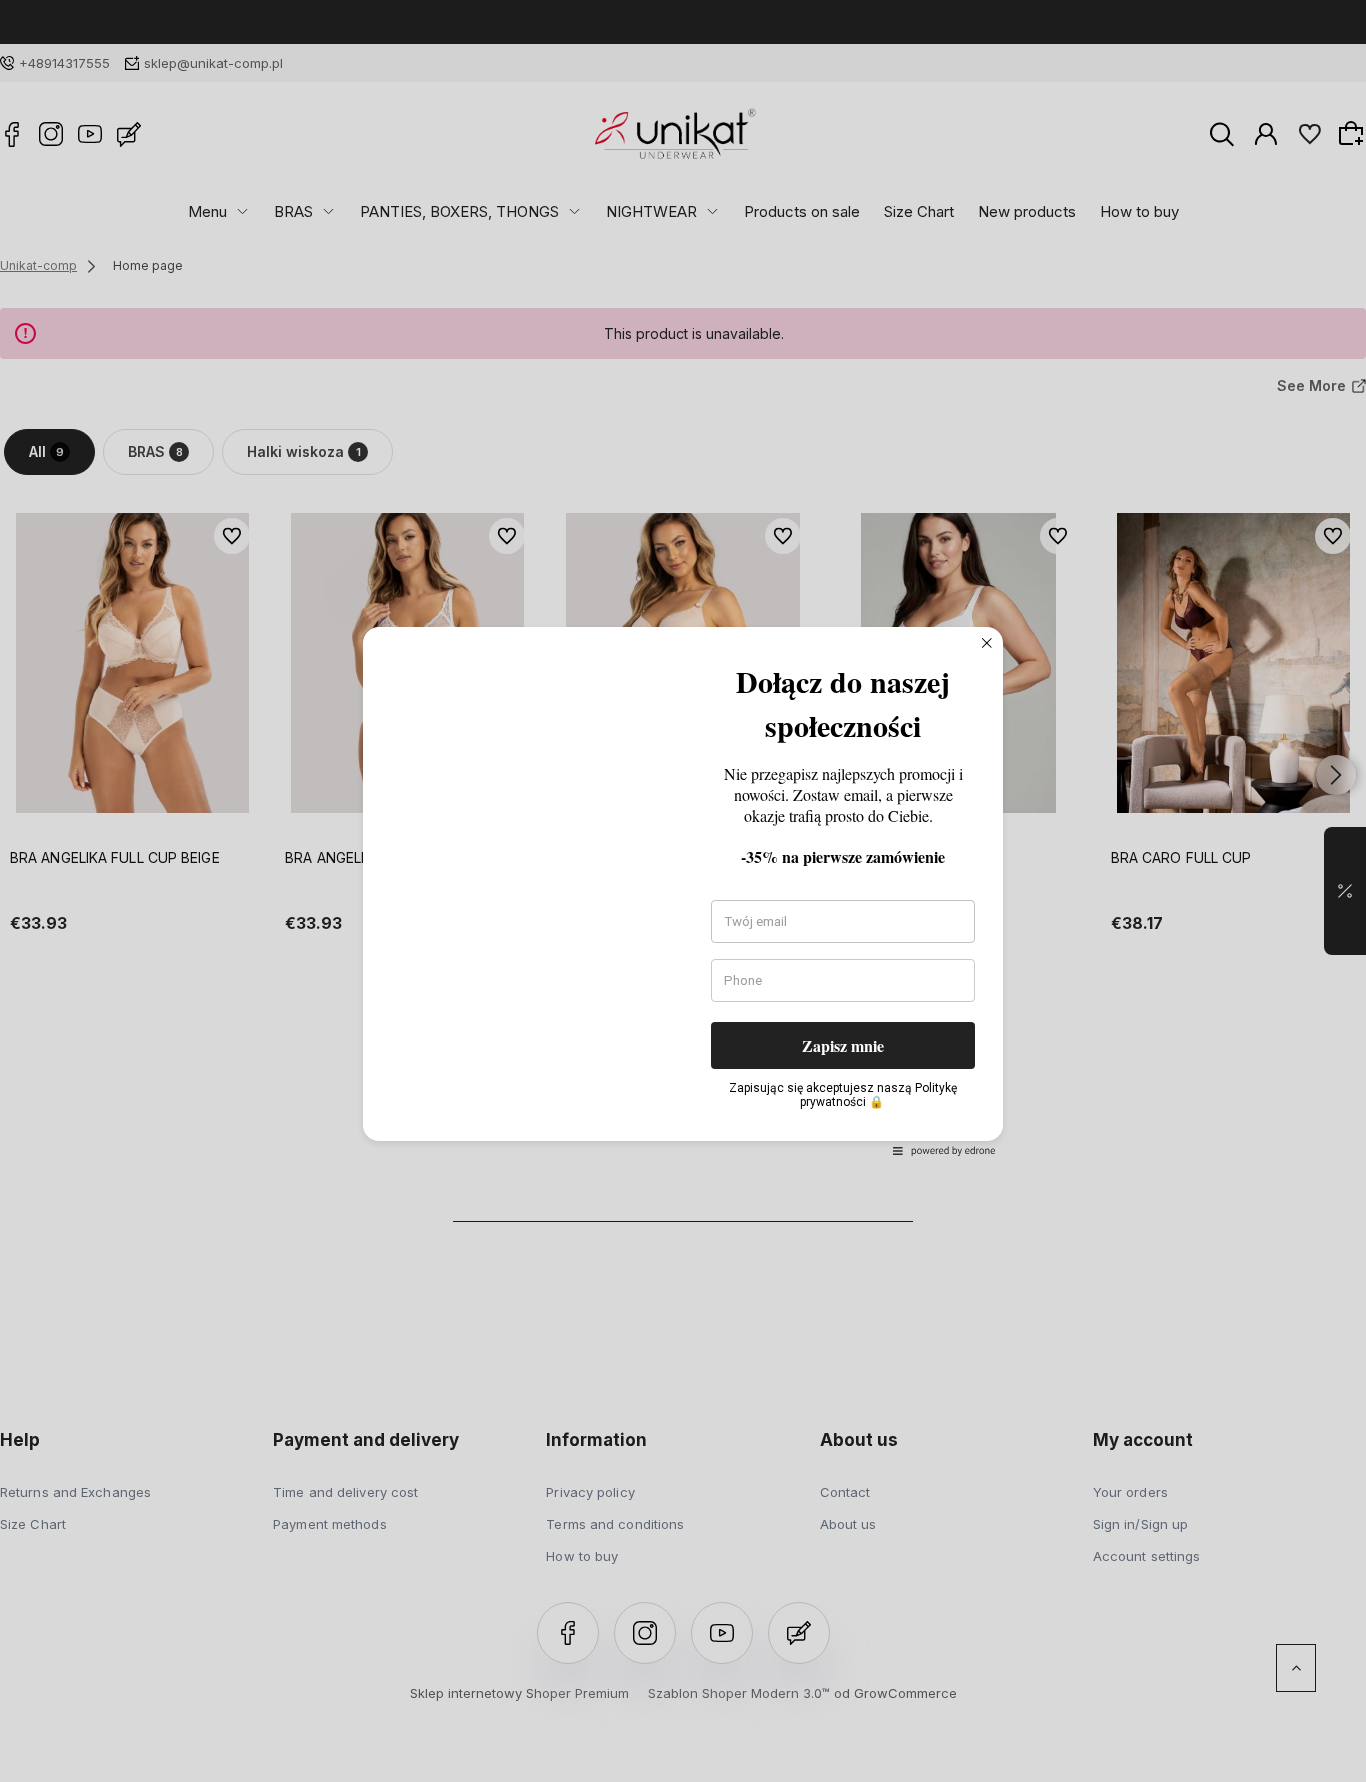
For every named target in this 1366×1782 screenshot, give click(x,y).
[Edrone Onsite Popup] (683, 891)
